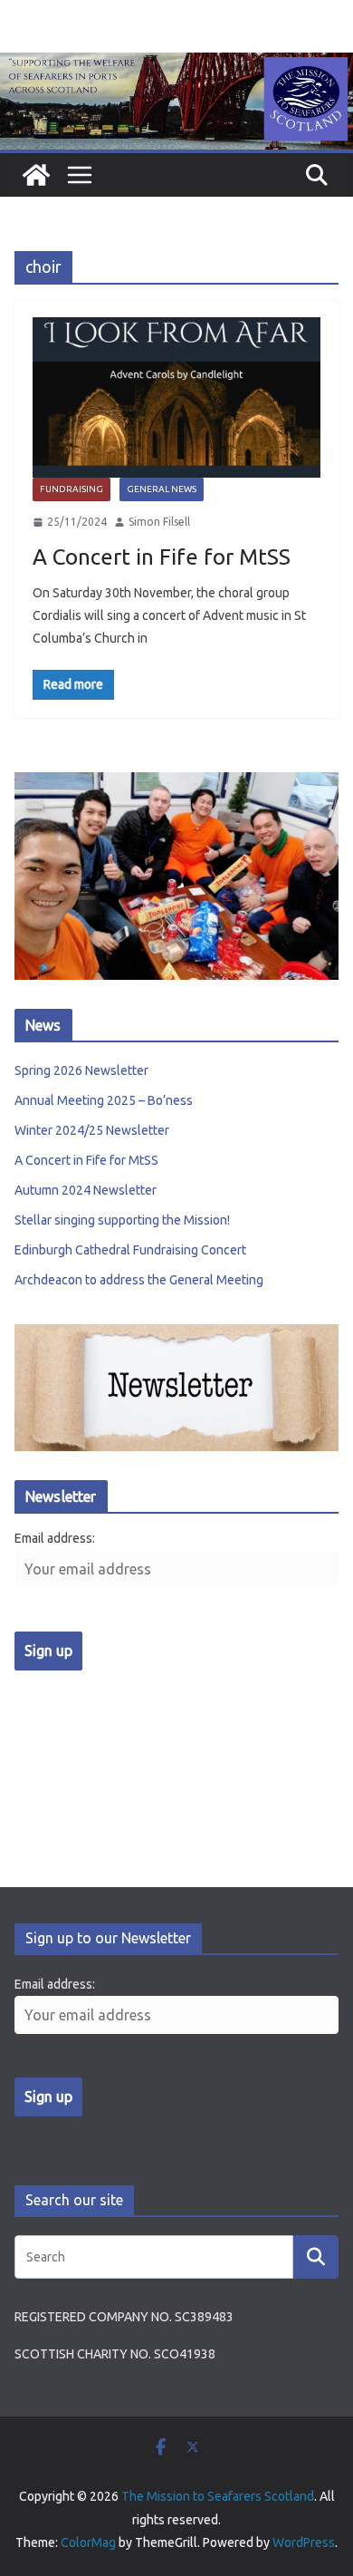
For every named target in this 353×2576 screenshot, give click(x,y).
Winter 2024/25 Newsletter (92, 1130)
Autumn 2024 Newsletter (86, 1190)
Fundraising (72, 489)
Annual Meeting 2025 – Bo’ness (104, 1100)
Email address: (55, 1538)
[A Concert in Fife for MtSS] (176, 397)
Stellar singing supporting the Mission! (122, 1220)
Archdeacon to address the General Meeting (139, 1280)
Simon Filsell (159, 522)
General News (162, 489)
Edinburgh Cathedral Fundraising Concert (130, 1250)
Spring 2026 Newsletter (81, 1070)
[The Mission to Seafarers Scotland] (176, 65)
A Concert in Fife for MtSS (162, 557)
